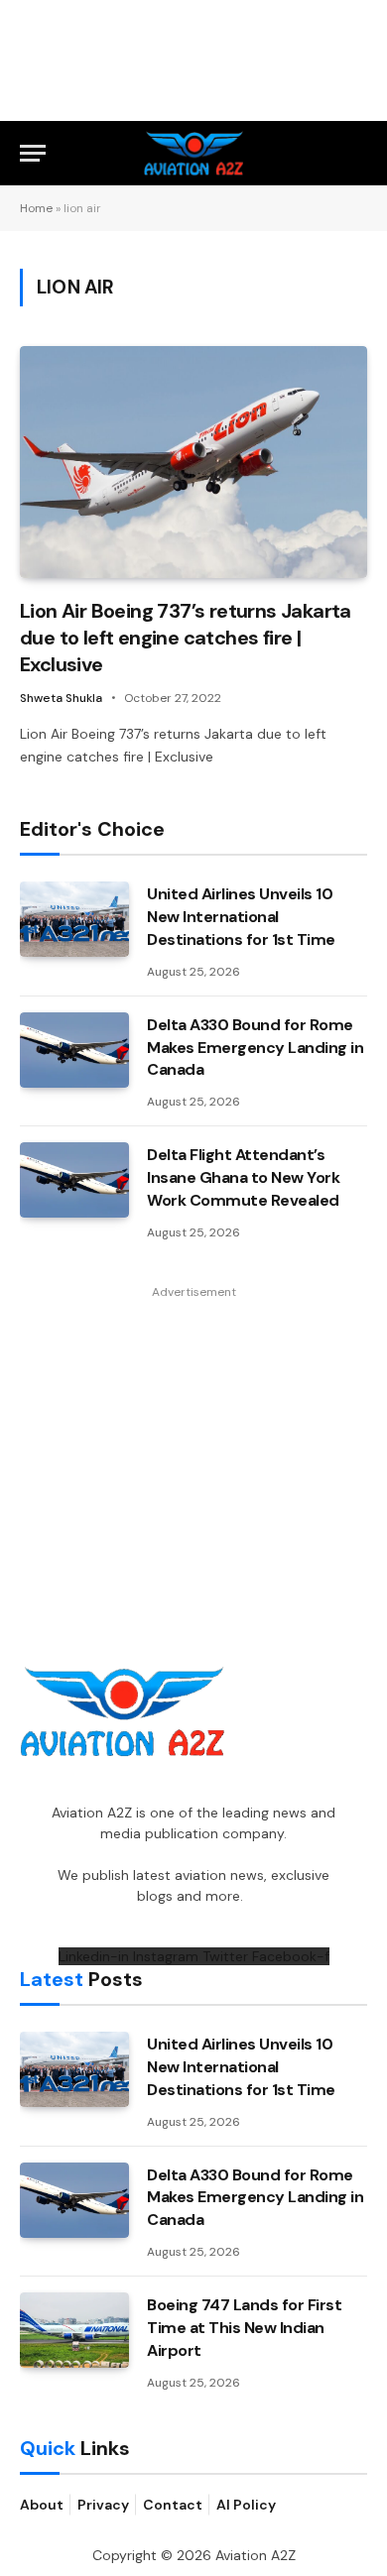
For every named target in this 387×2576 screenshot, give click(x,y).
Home (36, 208)
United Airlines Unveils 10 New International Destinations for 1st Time (241, 917)
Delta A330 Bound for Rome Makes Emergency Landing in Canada (256, 1048)
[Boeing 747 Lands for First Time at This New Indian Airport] (74, 2330)
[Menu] (33, 153)
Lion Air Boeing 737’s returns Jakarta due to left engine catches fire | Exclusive (186, 638)
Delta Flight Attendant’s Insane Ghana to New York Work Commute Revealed (243, 1177)
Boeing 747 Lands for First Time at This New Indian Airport (245, 2328)
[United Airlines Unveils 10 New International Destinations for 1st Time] (74, 919)
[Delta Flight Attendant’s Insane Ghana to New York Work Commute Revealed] (74, 1180)
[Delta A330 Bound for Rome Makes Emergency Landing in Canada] (74, 1050)
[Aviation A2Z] (194, 153)
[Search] (358, 153)
